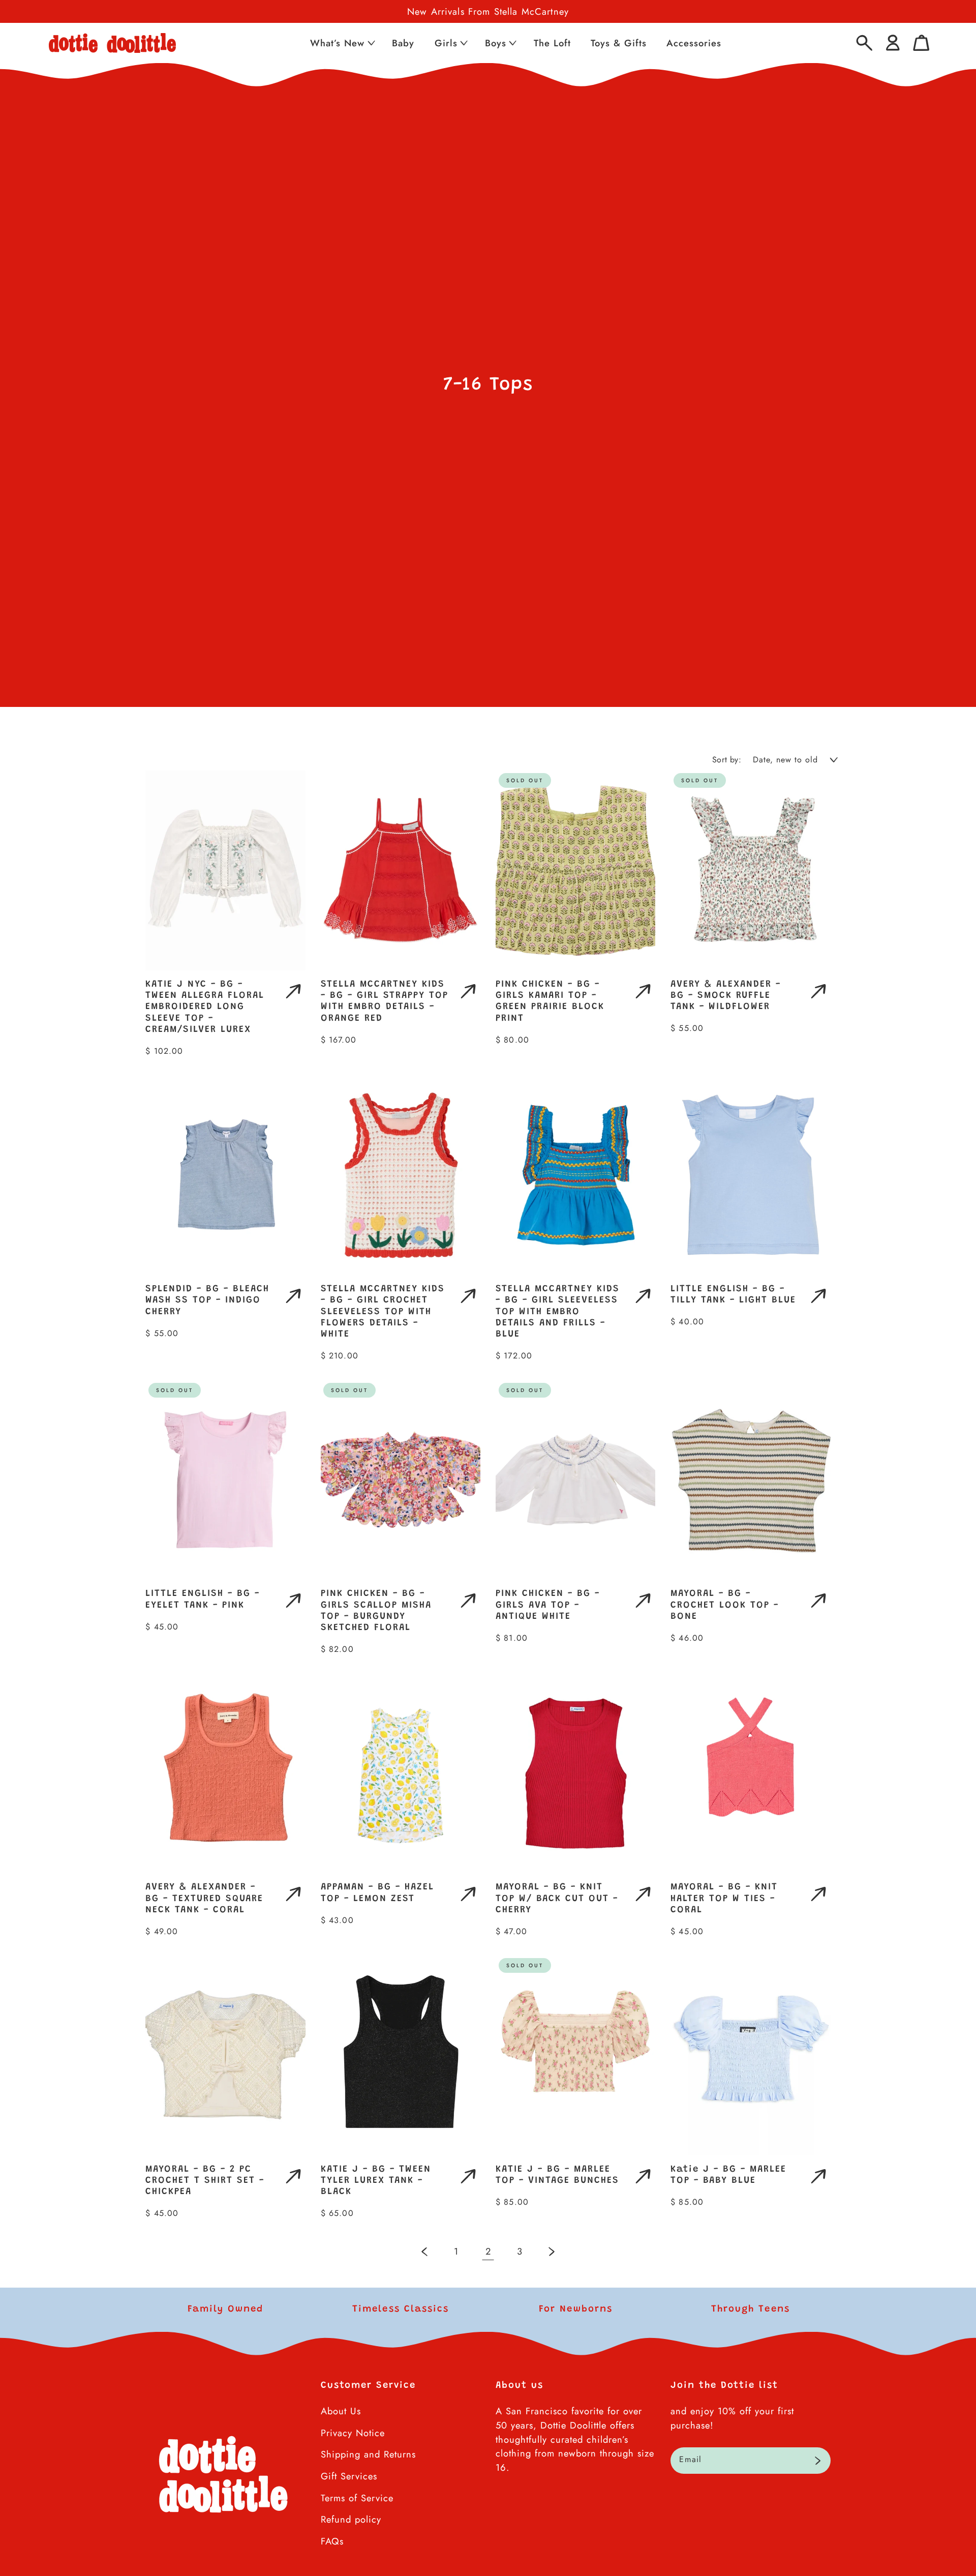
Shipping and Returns (368, 2454)
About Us (341, 2411)
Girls (446, 43)
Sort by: (727, 760)
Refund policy (351, 2519)
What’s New (337, 43)
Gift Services (349, 2476)
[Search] (864, 43)
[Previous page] (425, 2251)
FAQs (332, 2541)
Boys (496, 43)
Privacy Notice (353, 2433)
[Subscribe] (818, 2461)
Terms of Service (357, 2498)
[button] (342, 43)
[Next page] (551, 2251)
